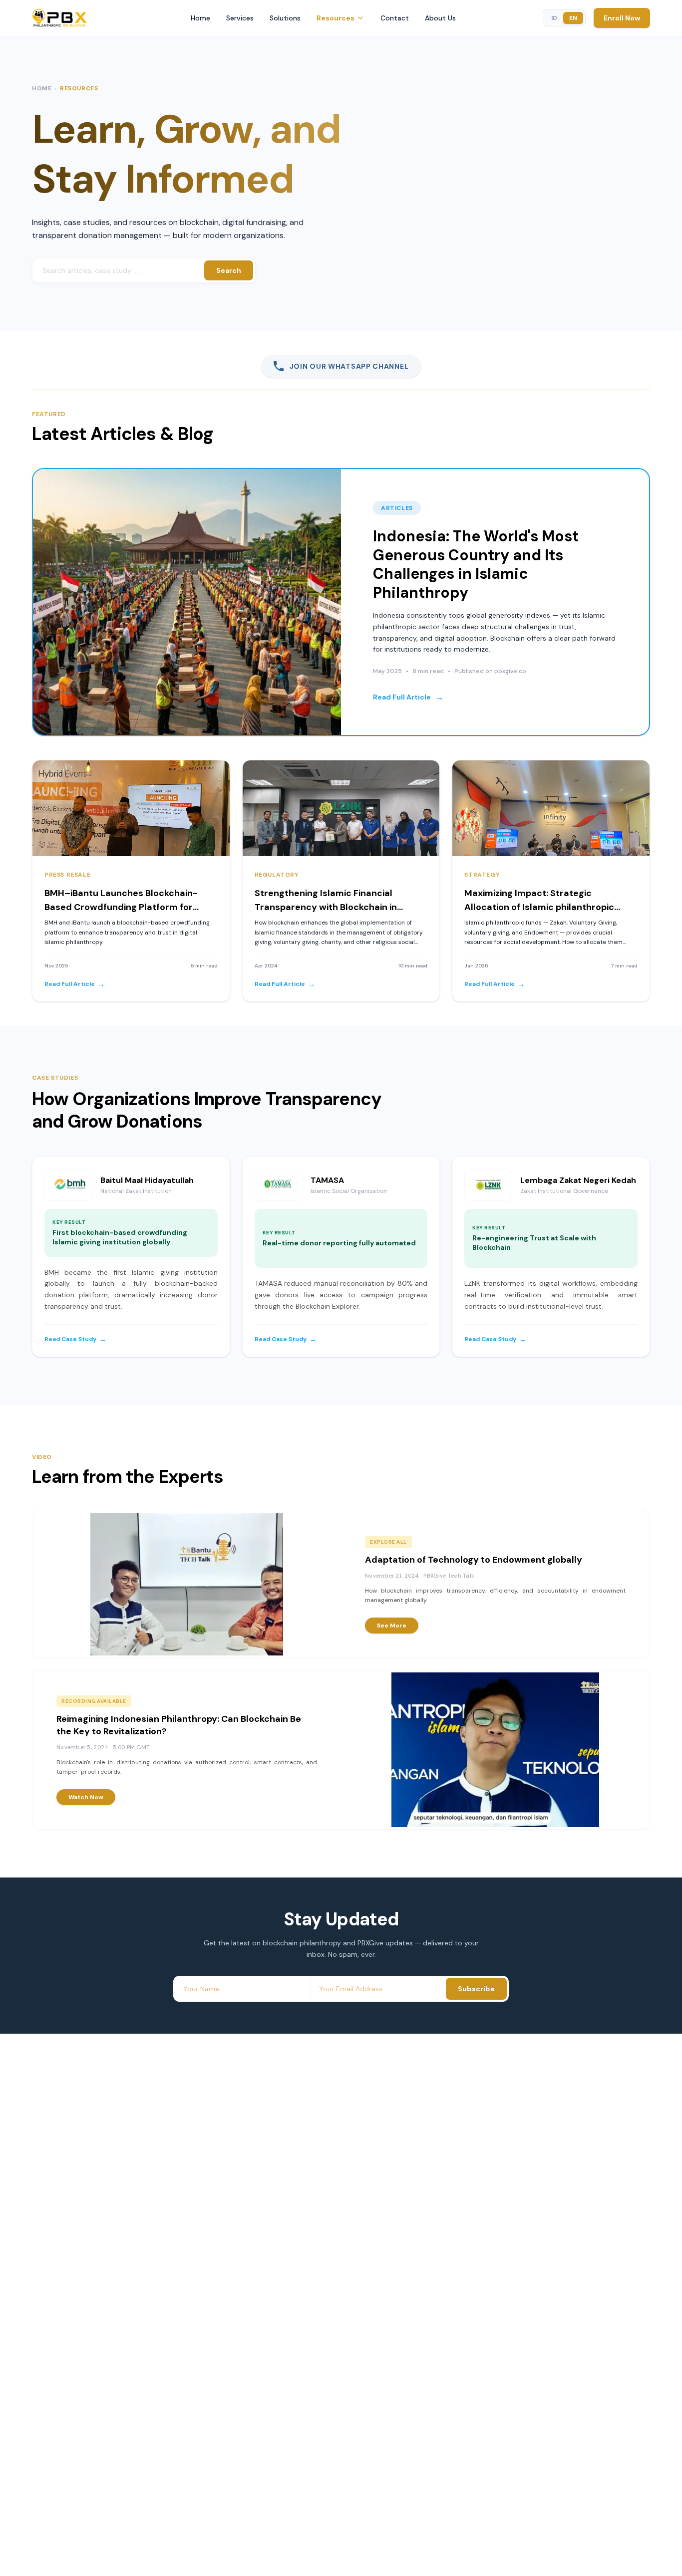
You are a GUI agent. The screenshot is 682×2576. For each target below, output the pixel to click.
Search (229, 270)
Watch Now (86, 1797)
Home (200, 18)
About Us (440, 18)
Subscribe (476, 1989)
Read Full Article (408, 697)
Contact (395, 18)
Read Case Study (75, 1339)
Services (240, 18)
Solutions (285, 18)
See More (392, 1626)
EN (573, 18)
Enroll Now (622, 18)
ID (554, 18)
